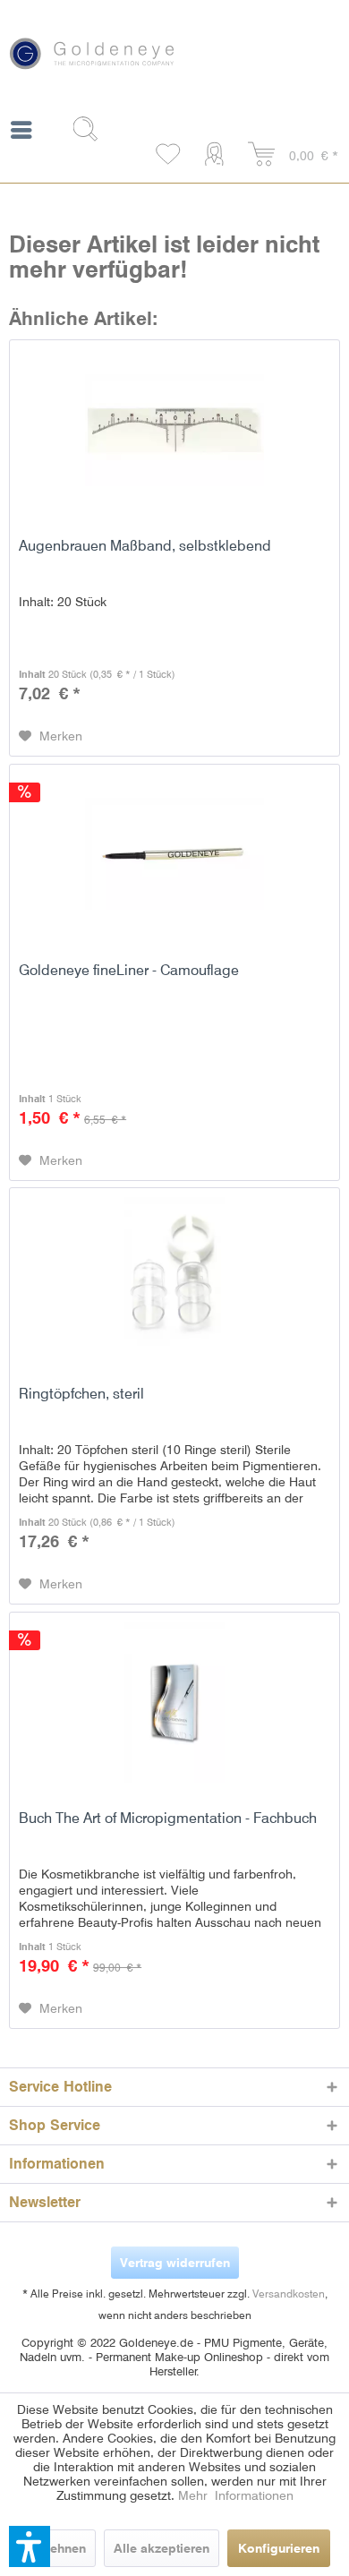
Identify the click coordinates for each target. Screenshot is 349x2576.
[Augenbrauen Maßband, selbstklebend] (174, 430)
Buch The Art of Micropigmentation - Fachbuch (168, 1818)
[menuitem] (21, 133)
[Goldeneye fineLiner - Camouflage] (174, 854)
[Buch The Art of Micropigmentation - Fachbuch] (174, 1702)
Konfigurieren (279, 2548)
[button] (30, 2546)
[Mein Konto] (218, 155)
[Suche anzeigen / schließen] (92, 129)
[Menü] (21, 133)
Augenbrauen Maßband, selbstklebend (145, 546)
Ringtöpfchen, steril (81, 1394)
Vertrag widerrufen (175, 2263)
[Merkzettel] (169, 155)
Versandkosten (289, 2294)
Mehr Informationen (236, 2495)
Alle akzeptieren (162, 2548)
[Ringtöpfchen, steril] (174, 1278)
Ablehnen (58, 2548)
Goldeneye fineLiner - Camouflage (129, 970)
